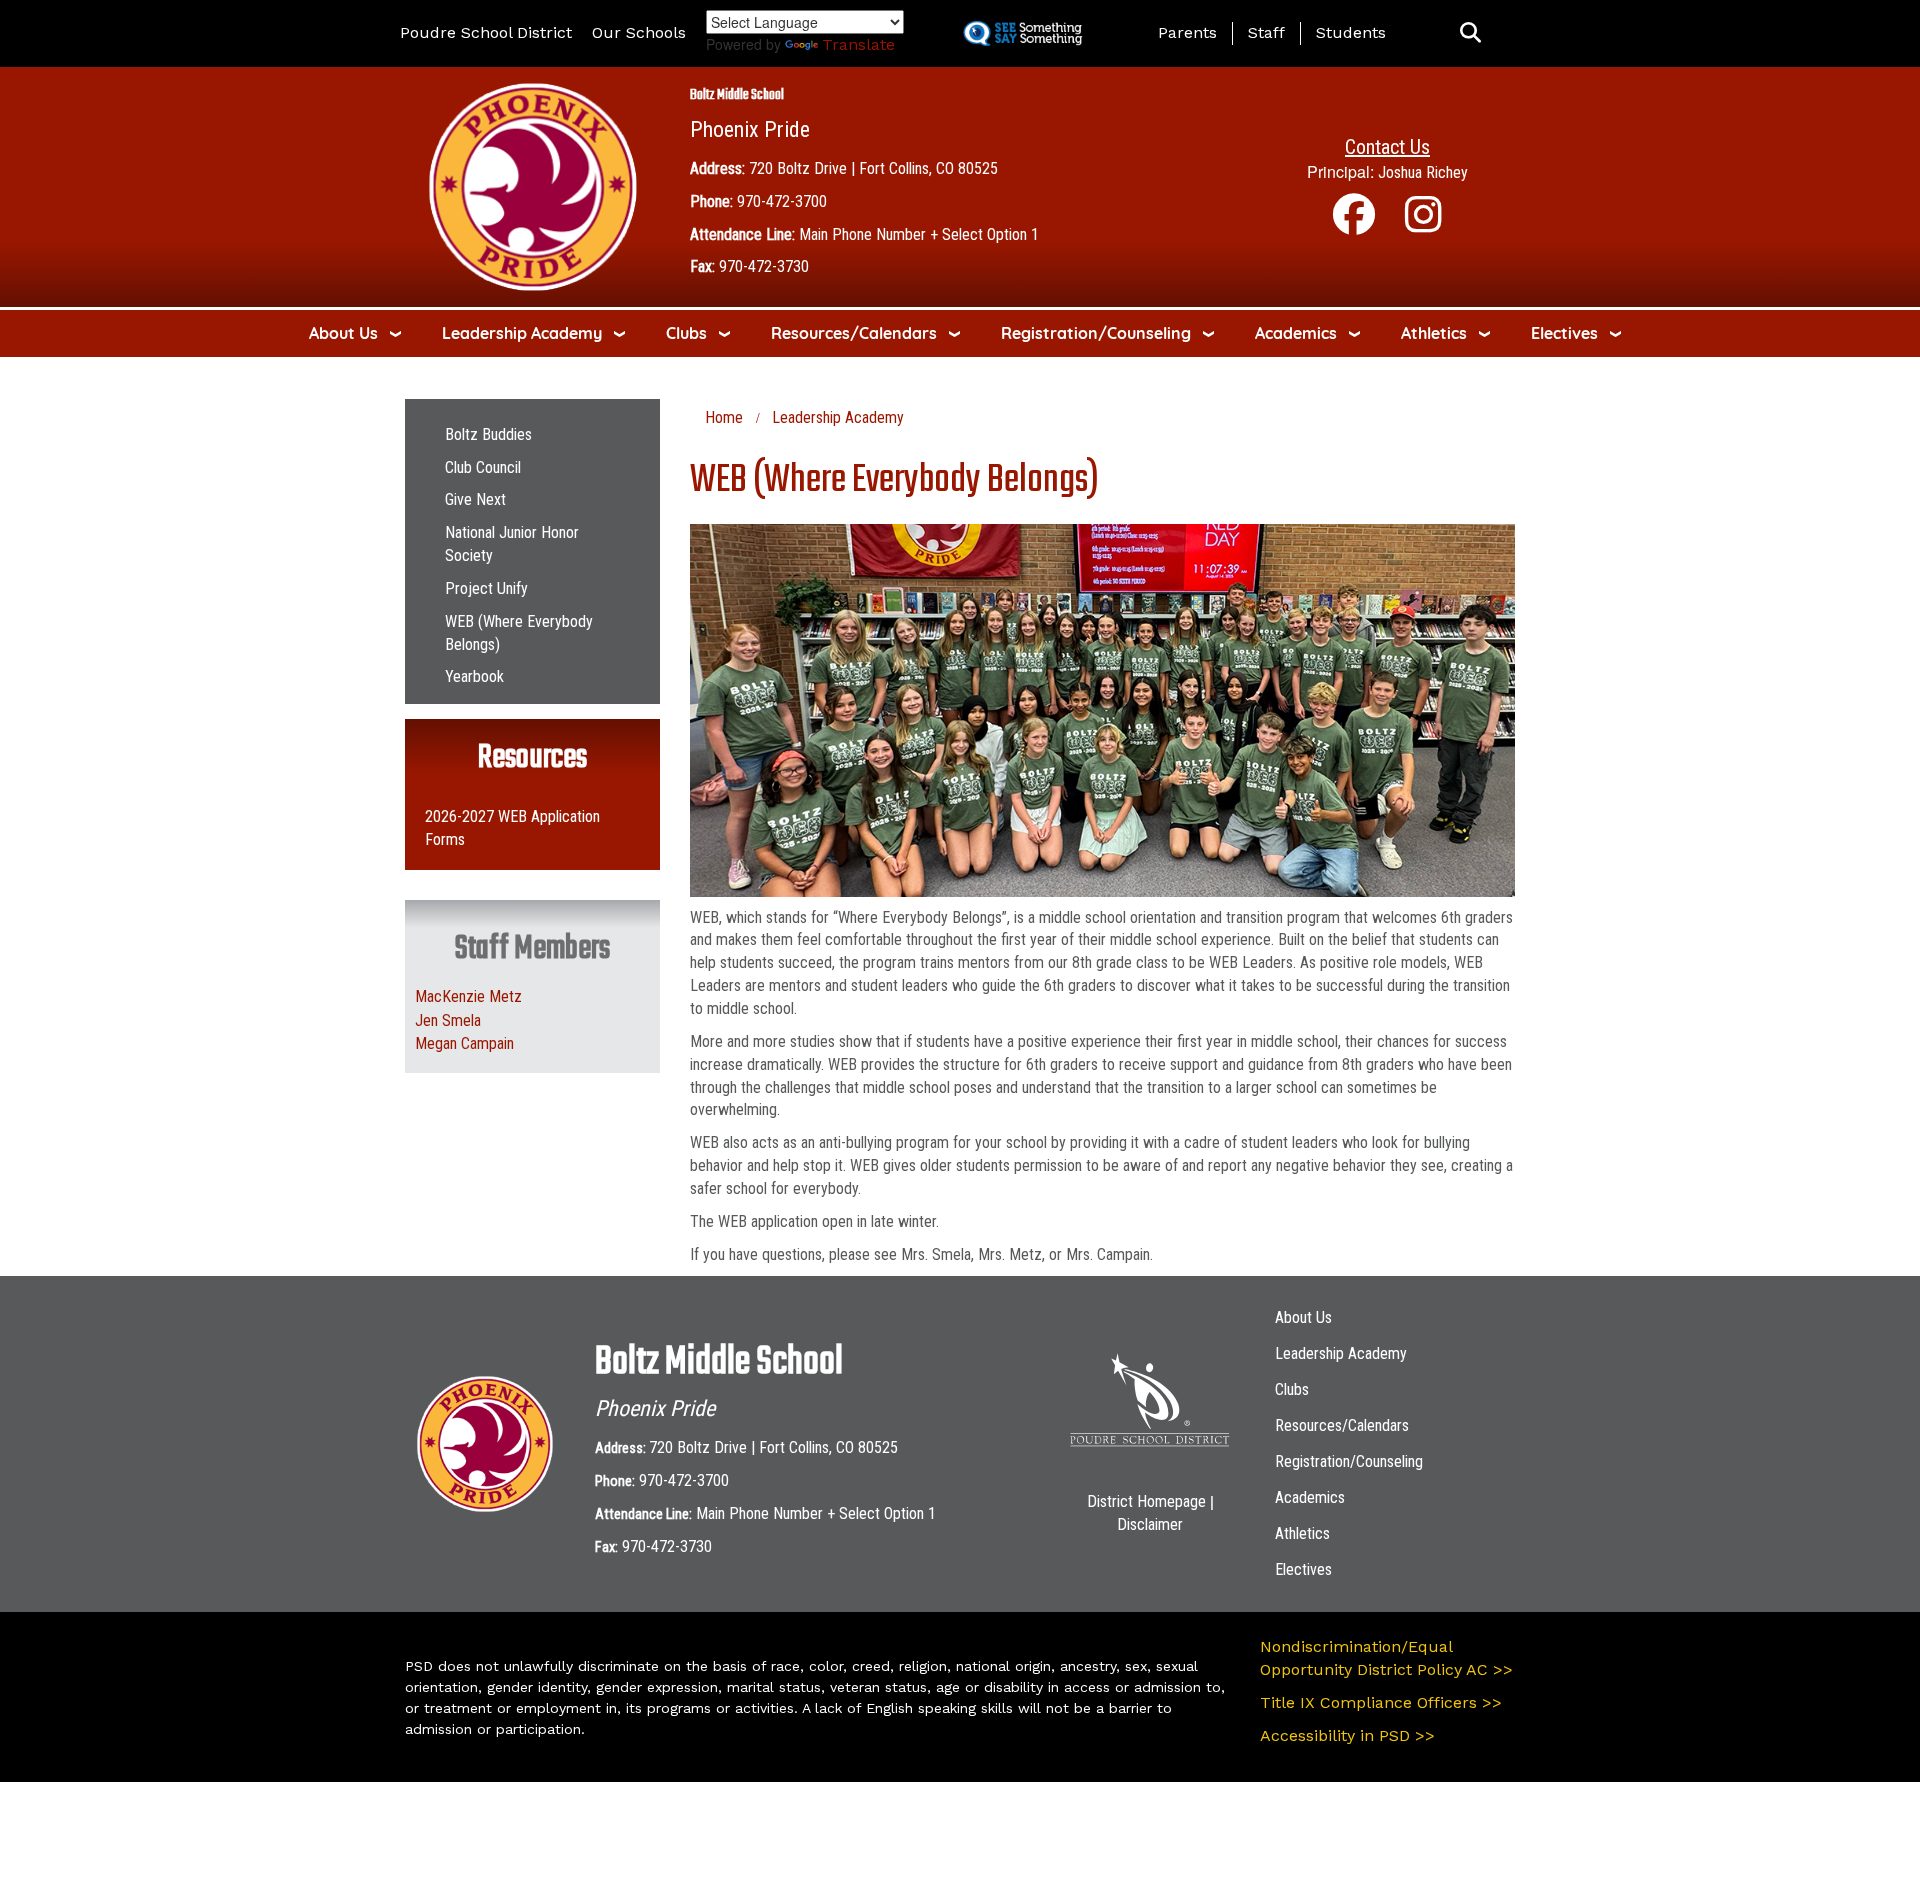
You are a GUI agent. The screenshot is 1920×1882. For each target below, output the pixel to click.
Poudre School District (486, 32)
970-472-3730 (764, 266)
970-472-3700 (782, 201)
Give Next (475, 499)
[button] (1470, 33)
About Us (343, 333)
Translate (858, 44)
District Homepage (1146, 1501)
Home (724, 417)
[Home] (533, 185)
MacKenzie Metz (468, 996)
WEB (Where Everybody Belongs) (519, 633)
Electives (1564, 333)
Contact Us (1387, 147)
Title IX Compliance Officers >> (1381, 1702)
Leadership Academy (522, 333)
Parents (1187, 32)
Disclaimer (1150, 1524)
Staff (1266, 32)
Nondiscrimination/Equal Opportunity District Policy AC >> (1386, 1658)
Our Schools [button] (639, 32)
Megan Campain (464, 1043)
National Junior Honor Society (512, 544)
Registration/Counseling (1096, 333)
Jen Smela (448, 1020)
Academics (1296, 333)
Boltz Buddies (488, 434)
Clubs (686, 333)
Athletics (1434, 333)
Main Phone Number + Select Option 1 (919, 234)
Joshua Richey (1423, 172)
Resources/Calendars (854, 333)
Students (1351, 32)
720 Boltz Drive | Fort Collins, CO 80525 (873, 168)
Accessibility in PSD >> (1347, 1735)
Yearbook (474, 676)
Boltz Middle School (737, 95)
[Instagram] (1423, 224)
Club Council (483, 467)
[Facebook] (1354, 224)
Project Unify (486, 588)
